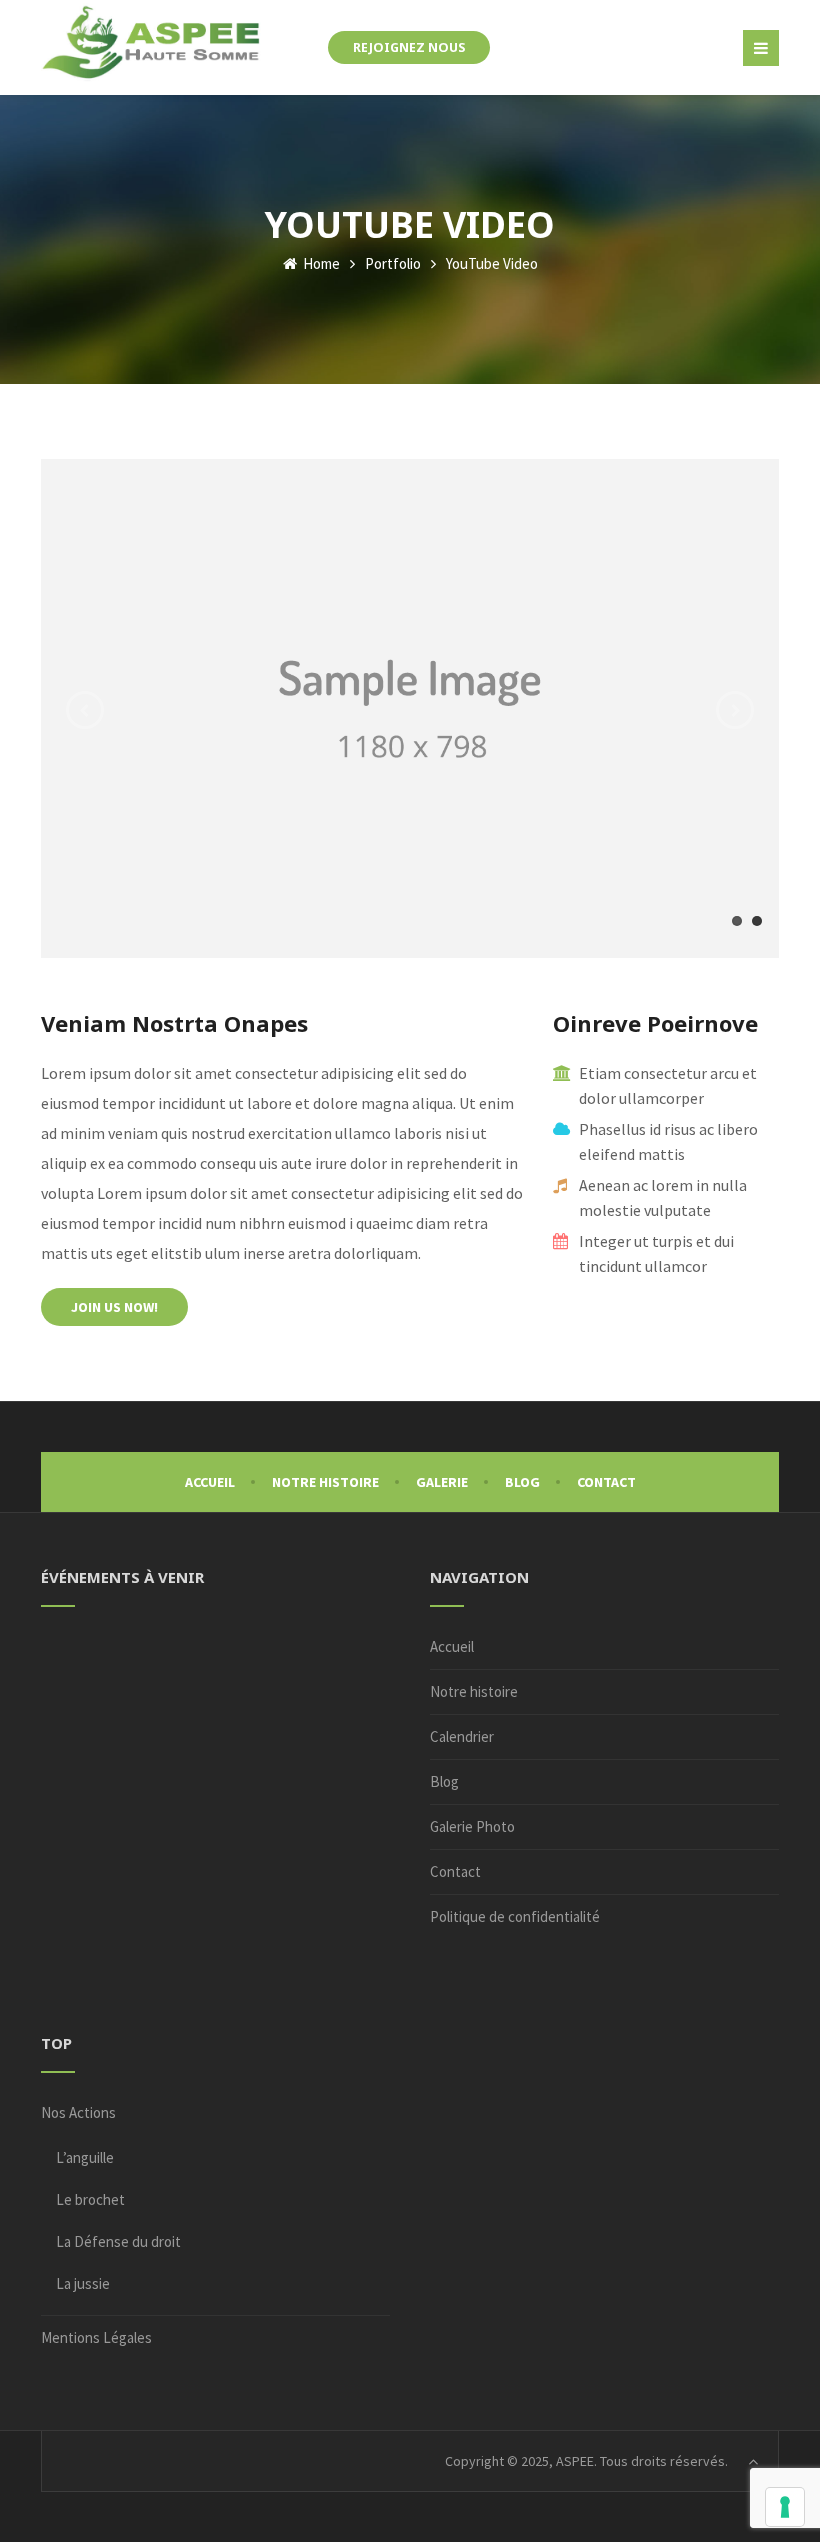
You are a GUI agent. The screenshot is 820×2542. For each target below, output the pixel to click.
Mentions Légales (96, 2337)
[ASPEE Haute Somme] (152, 41)
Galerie (442, 1482)
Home (320, 263)
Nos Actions (78, 2112)
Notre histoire (325, 1482)
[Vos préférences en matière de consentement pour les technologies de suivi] (785, 2507)
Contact (606, 1482)
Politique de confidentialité (515, 1916)
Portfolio (393, 263)
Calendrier (462, 1736)
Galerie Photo (472, 1826)
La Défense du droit (118, 2241)
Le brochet (90, 2199)
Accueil (210, 1482)
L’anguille (85, 2157)
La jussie (83, 2283)
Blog (522, 1482)
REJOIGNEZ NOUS (409, 47)
